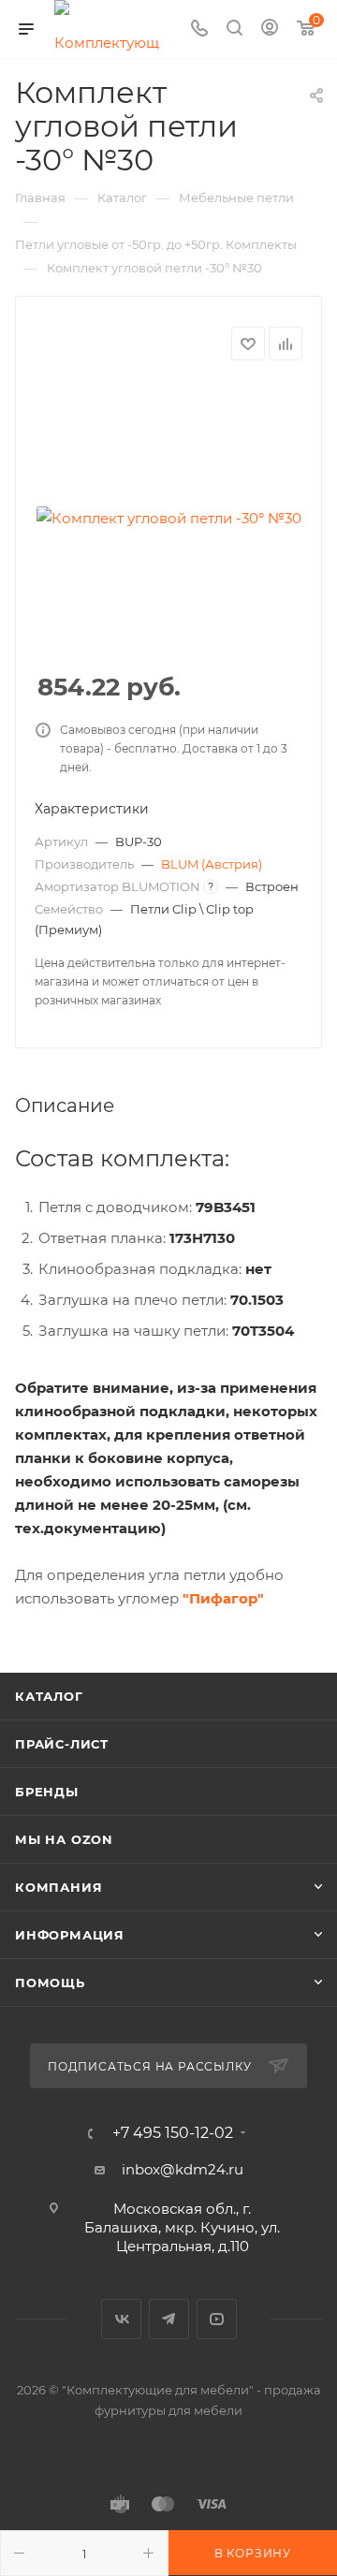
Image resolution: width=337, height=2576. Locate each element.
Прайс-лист (62, 1744)
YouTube (217, 2319)
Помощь (50, 1983)
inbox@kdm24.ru (183, 2169)
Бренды (47, 1792)
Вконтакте (121, 2319)
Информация (70, 1935)
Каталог (49, 1696)
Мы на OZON (64, 1839)
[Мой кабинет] (270, 29)
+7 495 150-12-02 (173, 2133)
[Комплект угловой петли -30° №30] (168, 518)
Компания (59, 1887)
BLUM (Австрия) (212, 864)
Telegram (169, 2319)
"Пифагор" (223, 1598)
